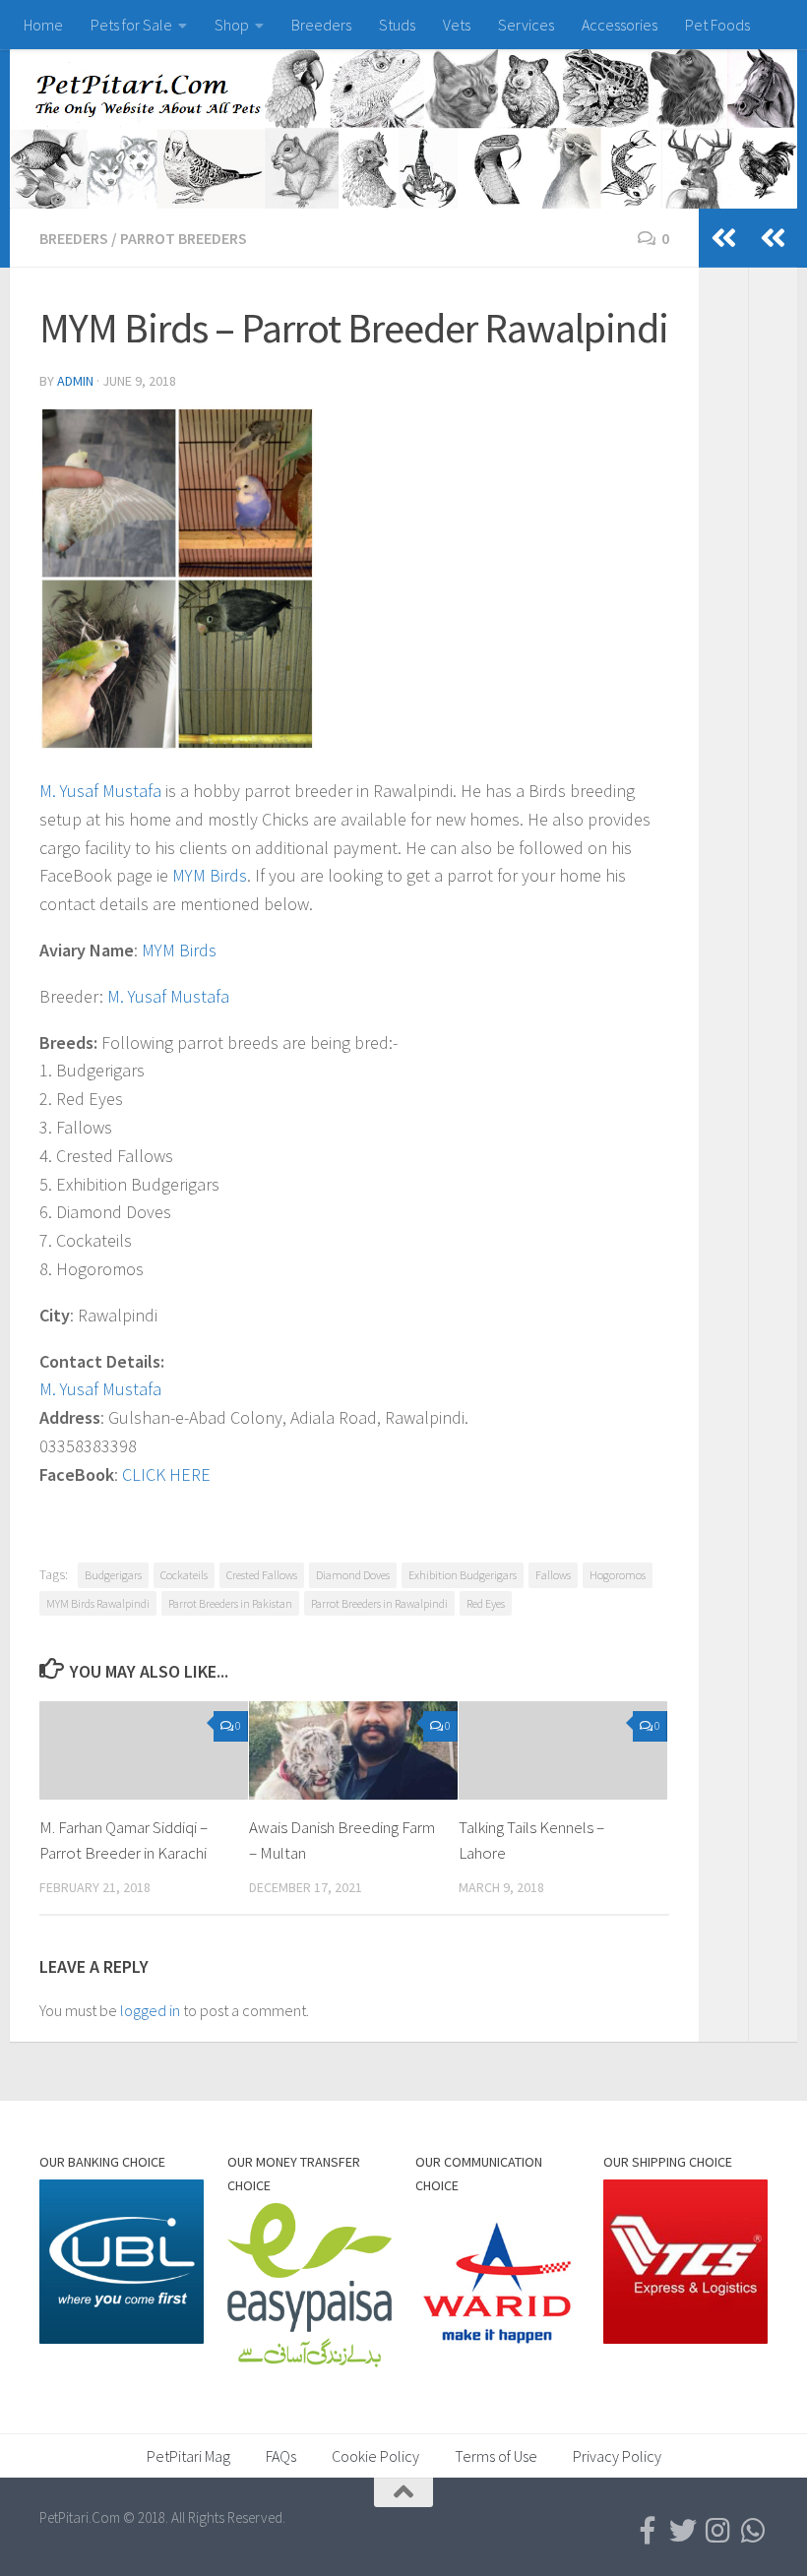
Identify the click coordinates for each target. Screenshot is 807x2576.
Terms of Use (496, 2456)
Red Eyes (486, 1603)
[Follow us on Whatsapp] (754, 2531)
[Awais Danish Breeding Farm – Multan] (353, 1750)
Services (526, 25)
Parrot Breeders (184, 238)
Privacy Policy (617, 2456)
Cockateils (184, 1575)
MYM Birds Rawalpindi (98, 1603)
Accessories (620, 25)
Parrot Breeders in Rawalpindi (379, 1603)
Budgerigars (113, 1575)
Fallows (553, 1575)
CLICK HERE (166, 1474)
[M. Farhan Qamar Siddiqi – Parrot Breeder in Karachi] (144, 1750)
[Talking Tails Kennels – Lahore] (563, 1750)
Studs (397, 25)
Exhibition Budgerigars (463, 1575)
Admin (75, 381)
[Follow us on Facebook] (648, 2531)
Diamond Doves (353, 1575)
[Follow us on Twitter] (683, 2531)
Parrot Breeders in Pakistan (230, 1603)
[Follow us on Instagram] (718, 2531)
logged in (150, 2010)
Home (43, 25)
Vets (457, 25)
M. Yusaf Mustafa (100, 791)
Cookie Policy (375, 2456)
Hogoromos (618, 1575)
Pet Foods (717, 25)
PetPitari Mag (188, 2456)
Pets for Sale (131, 25)
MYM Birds (210, 875)
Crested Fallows (262, 1575)
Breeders (321, 25)
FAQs (281, 2456)
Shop (232, 25)
